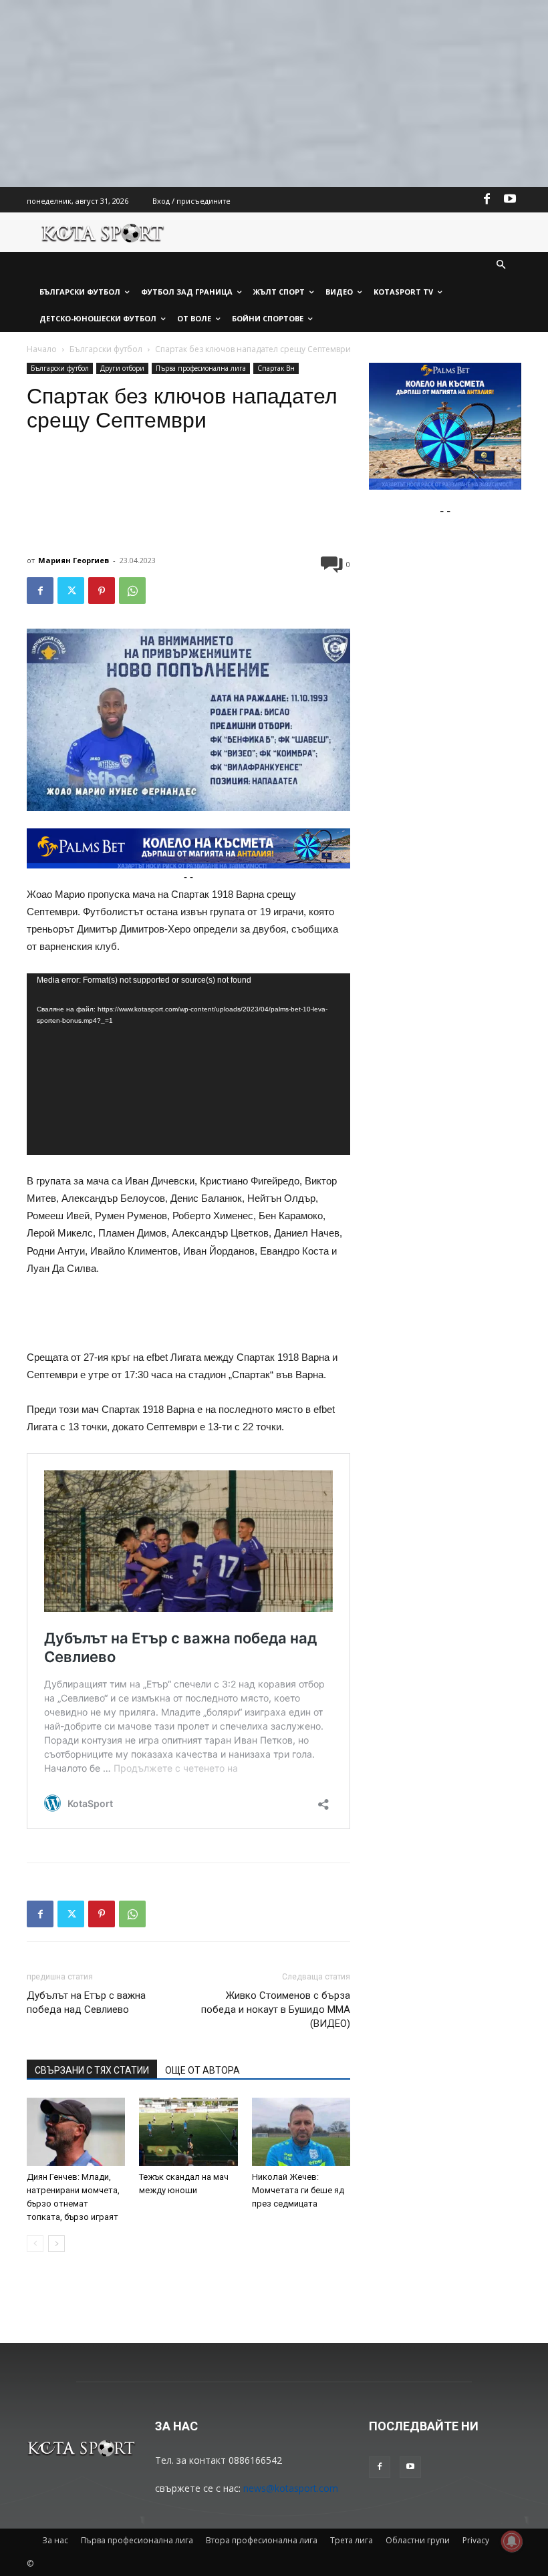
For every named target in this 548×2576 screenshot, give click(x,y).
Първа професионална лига (201, 368)
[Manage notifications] (512, 2541)
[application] (188, 1065)
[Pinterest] (102, 591)
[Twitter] (71, 591)
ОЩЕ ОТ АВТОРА (202, 2070)
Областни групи (418, 2540)
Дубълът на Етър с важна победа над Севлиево (86, 2002)
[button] (502, 266)
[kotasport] (103, 232)
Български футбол (106, 349)
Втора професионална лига (262, 2540)
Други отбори (122, 368)
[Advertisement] (274, 94)
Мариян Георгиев (74, 560)
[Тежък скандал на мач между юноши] (188, 2131)
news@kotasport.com (291, 2488)
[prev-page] (35, 2244)
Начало (42, 349)
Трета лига (352, 2540)
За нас (55, 2540)
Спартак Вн (276, 368)
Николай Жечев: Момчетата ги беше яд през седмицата (298, 2190)
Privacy (476, 2540)
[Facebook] (487, 200)
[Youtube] (510, 200)
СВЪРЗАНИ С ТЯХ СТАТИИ (92, 2070)
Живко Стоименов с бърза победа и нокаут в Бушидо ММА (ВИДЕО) (276, 2009)
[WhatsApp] (132, 591)
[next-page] (56, 2244)
